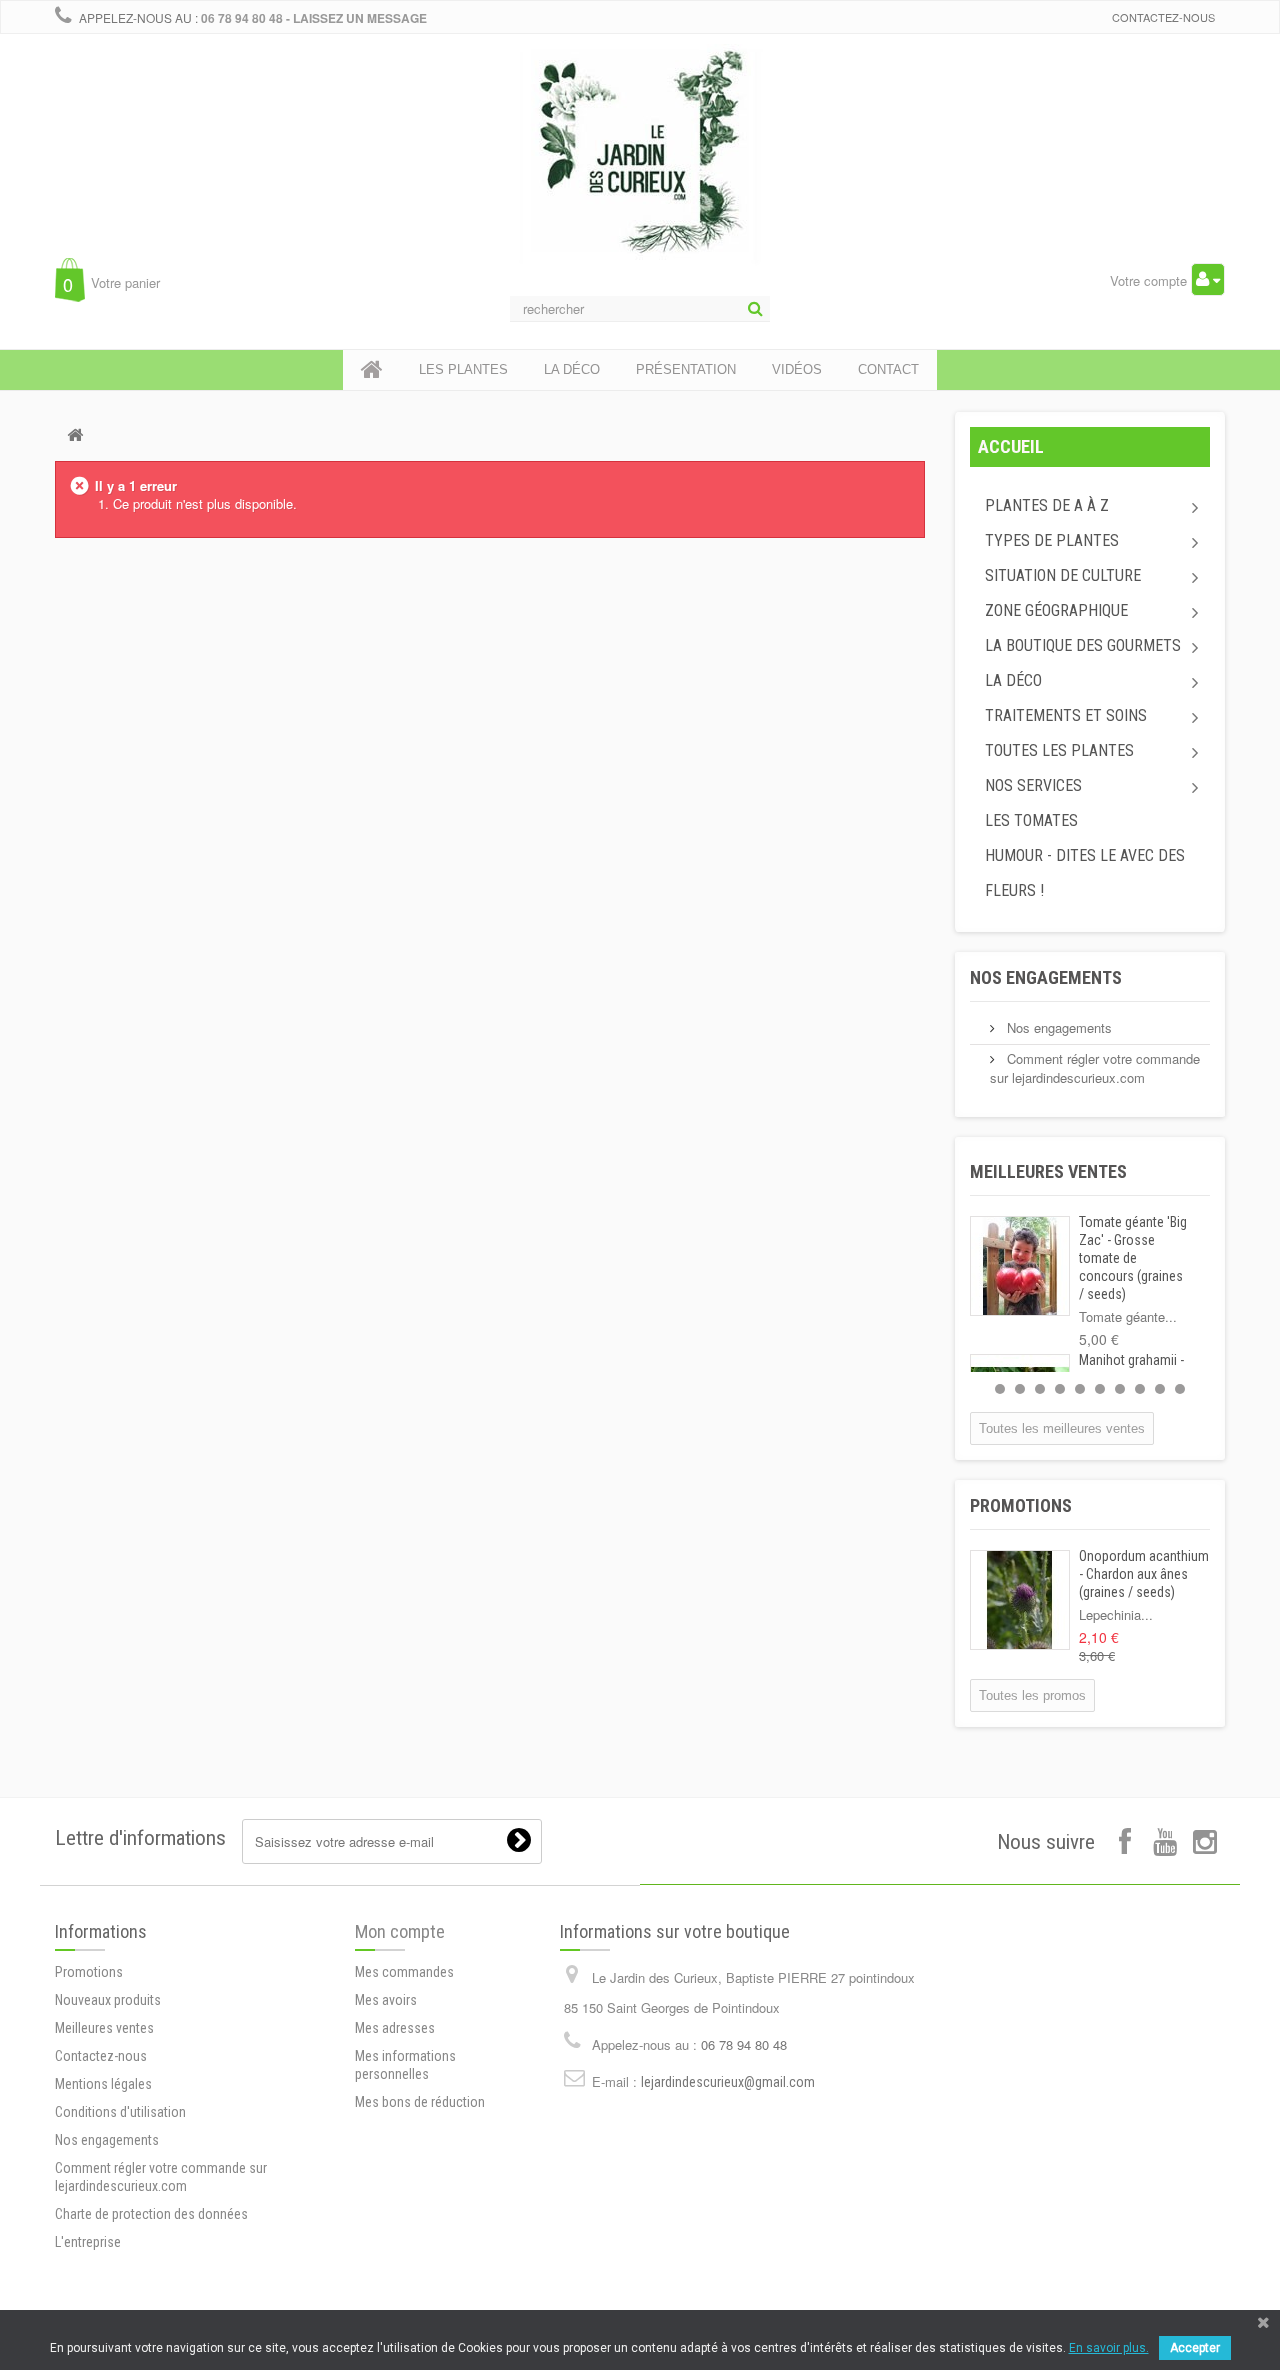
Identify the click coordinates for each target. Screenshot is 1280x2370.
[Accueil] (372, 370)
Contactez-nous (1163, 17)
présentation (686, 369)
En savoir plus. (1109, 2348)
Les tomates (1031, 820)
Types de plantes (1052, 540)
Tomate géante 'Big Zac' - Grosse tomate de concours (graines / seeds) (1133, 1258)
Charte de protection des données (151, 2214)
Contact (888, 369)
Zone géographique (1056, 610)
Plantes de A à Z (1047, 505)
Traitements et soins (1066, 715)
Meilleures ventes (1048, 1171)
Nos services (1033, 785)
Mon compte (400, 1931)
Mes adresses (395, 2028)
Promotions (1021, 1505)
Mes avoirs (386, 2000)
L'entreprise (88, 2242)
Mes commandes (404, 1972)
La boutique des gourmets (1083, 645)
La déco (1013, 680)
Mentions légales (103, 2084)
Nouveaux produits (108, 2000)
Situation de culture (1063, 575)
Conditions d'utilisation (120, 2112)
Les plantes (463, 369)
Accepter (1195, 2348)
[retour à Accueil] (75, 434)
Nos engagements (1046, 977)
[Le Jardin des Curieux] (640, 174)
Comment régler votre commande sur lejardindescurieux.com (1095, 1068)
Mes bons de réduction (420, 2102)
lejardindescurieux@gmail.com (728, 2082)
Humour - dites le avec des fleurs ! (1085, 873)
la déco (572, 369)
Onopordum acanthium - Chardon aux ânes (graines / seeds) (1144, 1574)
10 (1180, 1389)
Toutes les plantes (1059, 750)
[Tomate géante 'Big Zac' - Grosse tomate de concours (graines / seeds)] (1020, 1266)
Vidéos (797, 369)
